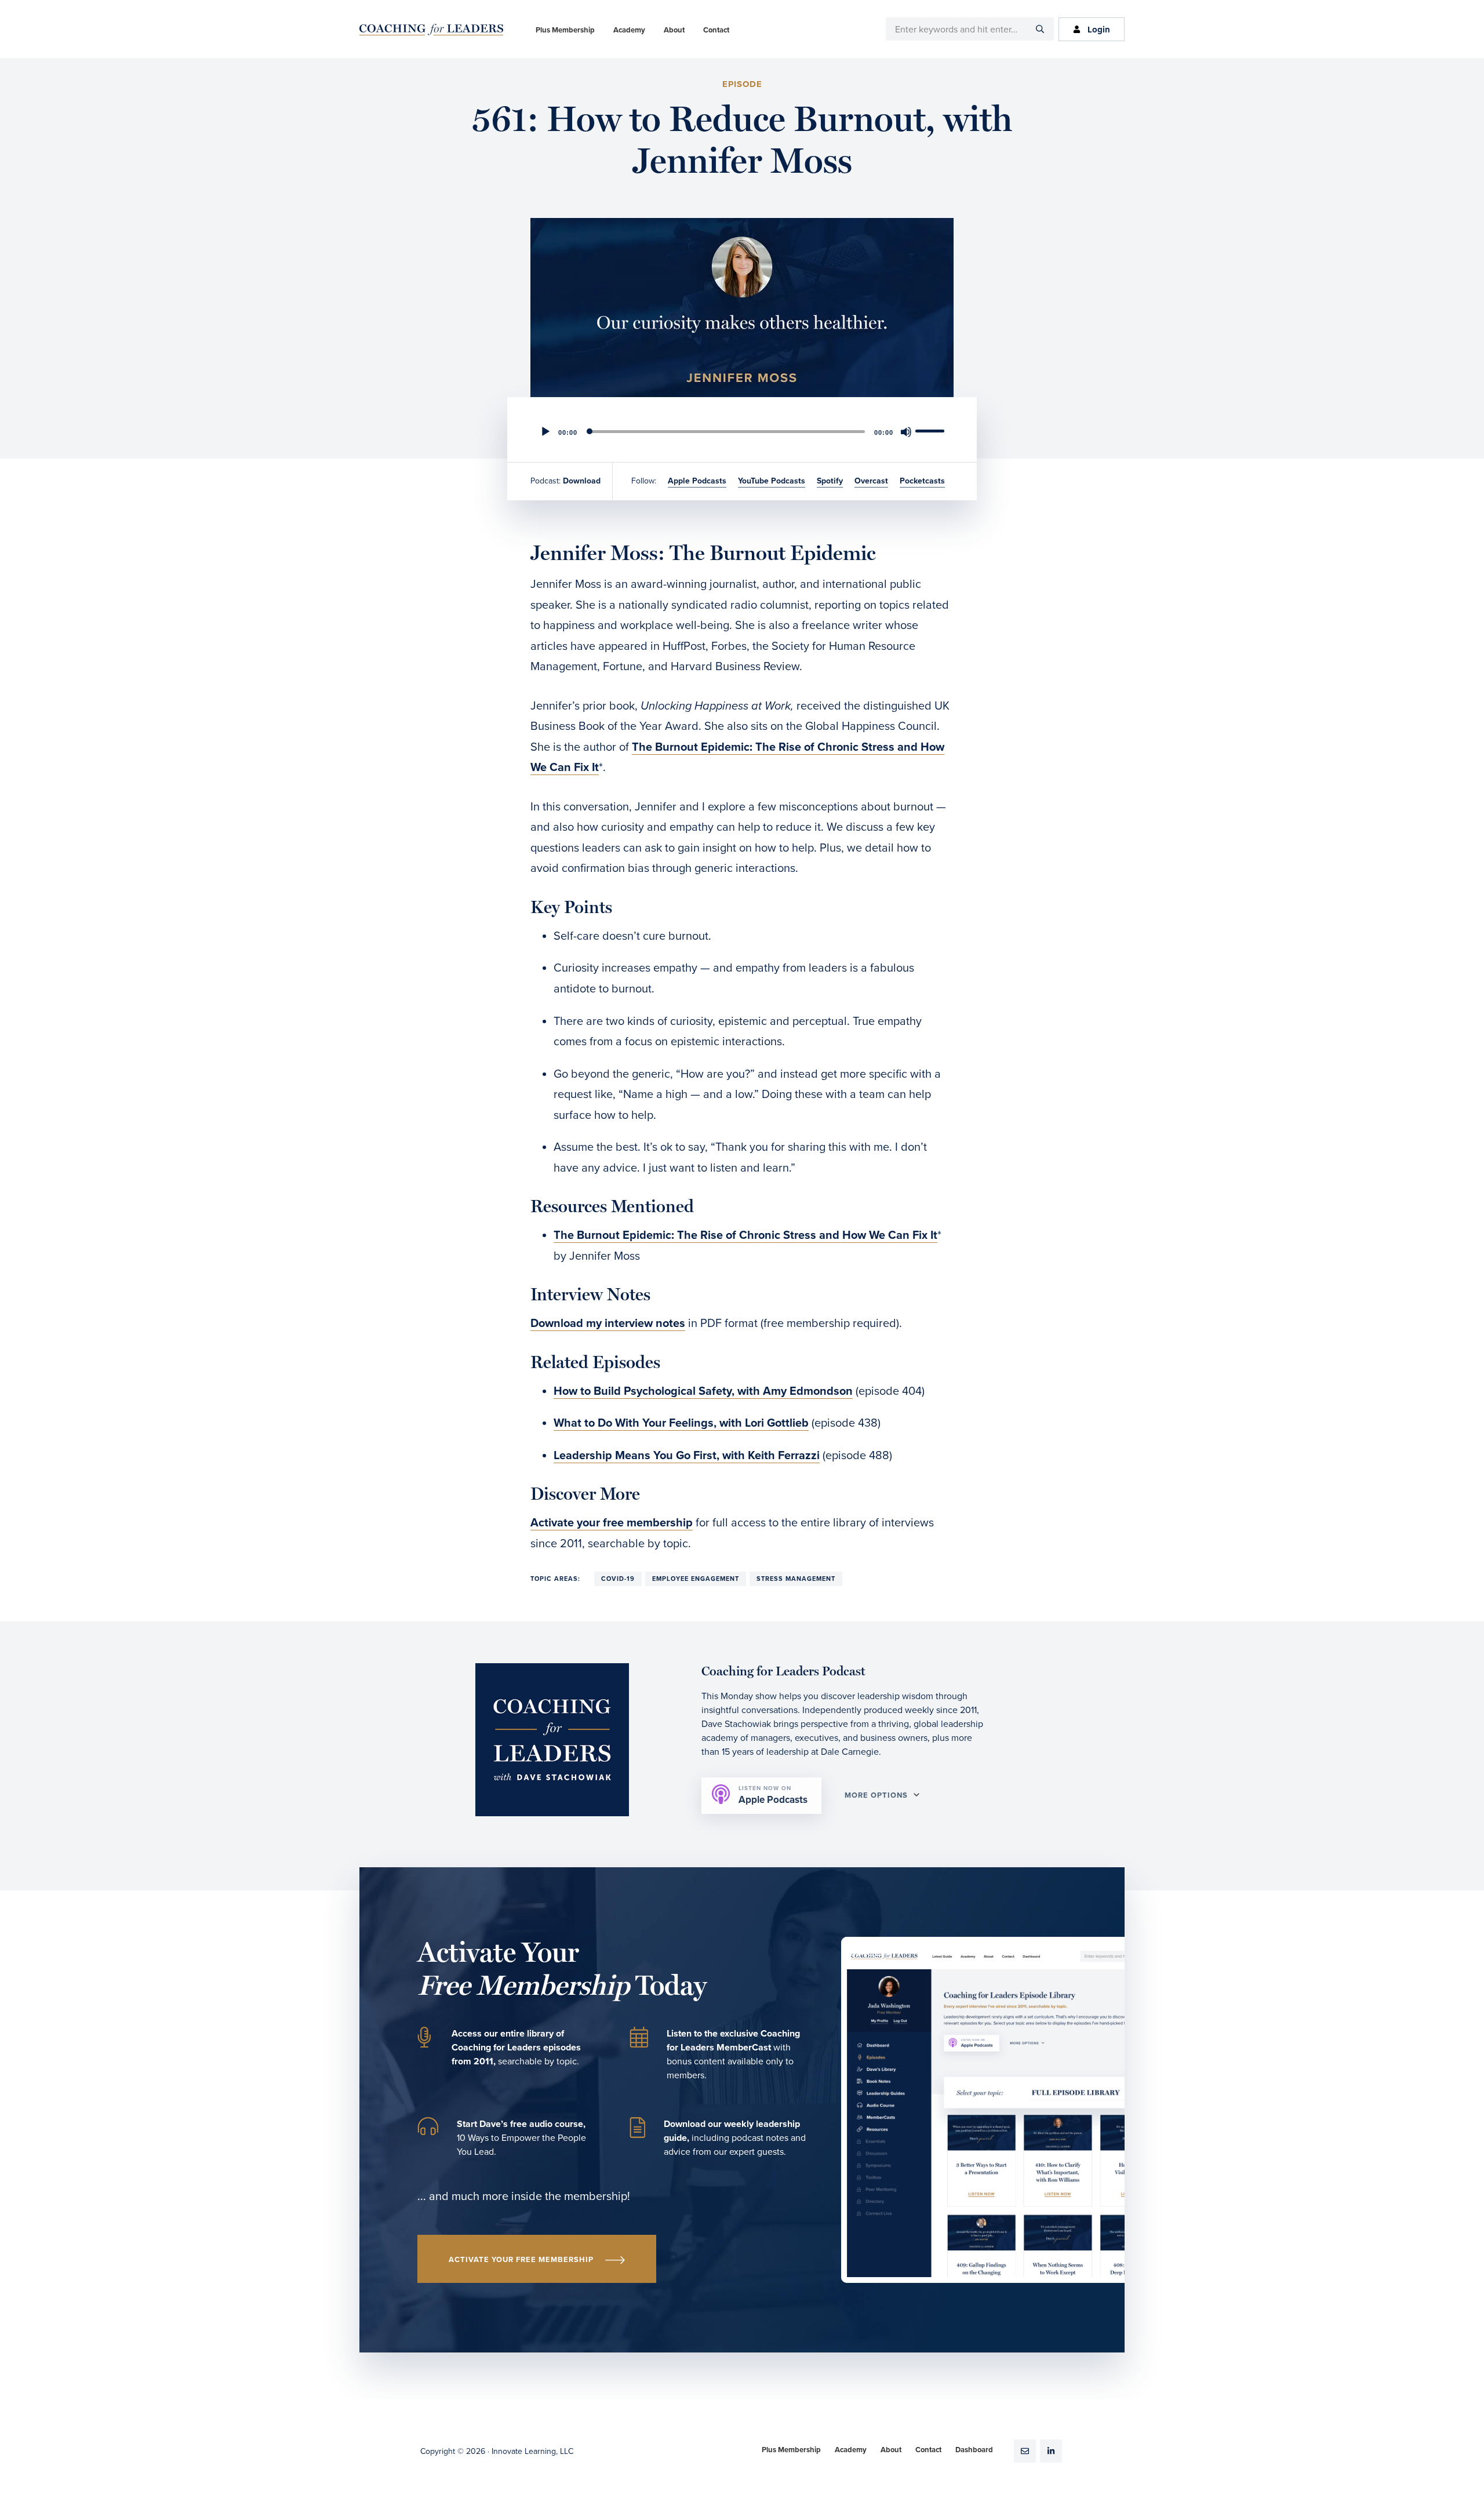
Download (582, 481)
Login (1099, 30)
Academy (851, 2450)
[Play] (545, 432)
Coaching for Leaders (431, 30)
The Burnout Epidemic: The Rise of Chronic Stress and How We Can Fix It (745, 1235)
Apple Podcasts (697, 481)
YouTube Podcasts (772, 481)
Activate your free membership (612, 1523)
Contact (928, 2450)
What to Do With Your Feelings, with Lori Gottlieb (681, 1423)
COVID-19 (618, 1579)
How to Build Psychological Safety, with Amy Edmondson (703, 1391)
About (891, 2450)
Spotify (830, 481)
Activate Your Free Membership (521, 2260)
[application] (742, 432)
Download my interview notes (608, 1323)
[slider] (932, 431)
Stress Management (796, 1579)
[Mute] (906, 432)
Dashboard (974, 2450)
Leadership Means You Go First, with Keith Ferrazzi (687, 1456)
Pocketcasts (922, 481)
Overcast (871, 481)
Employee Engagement (696, 1579)
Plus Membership (791, 2450)
